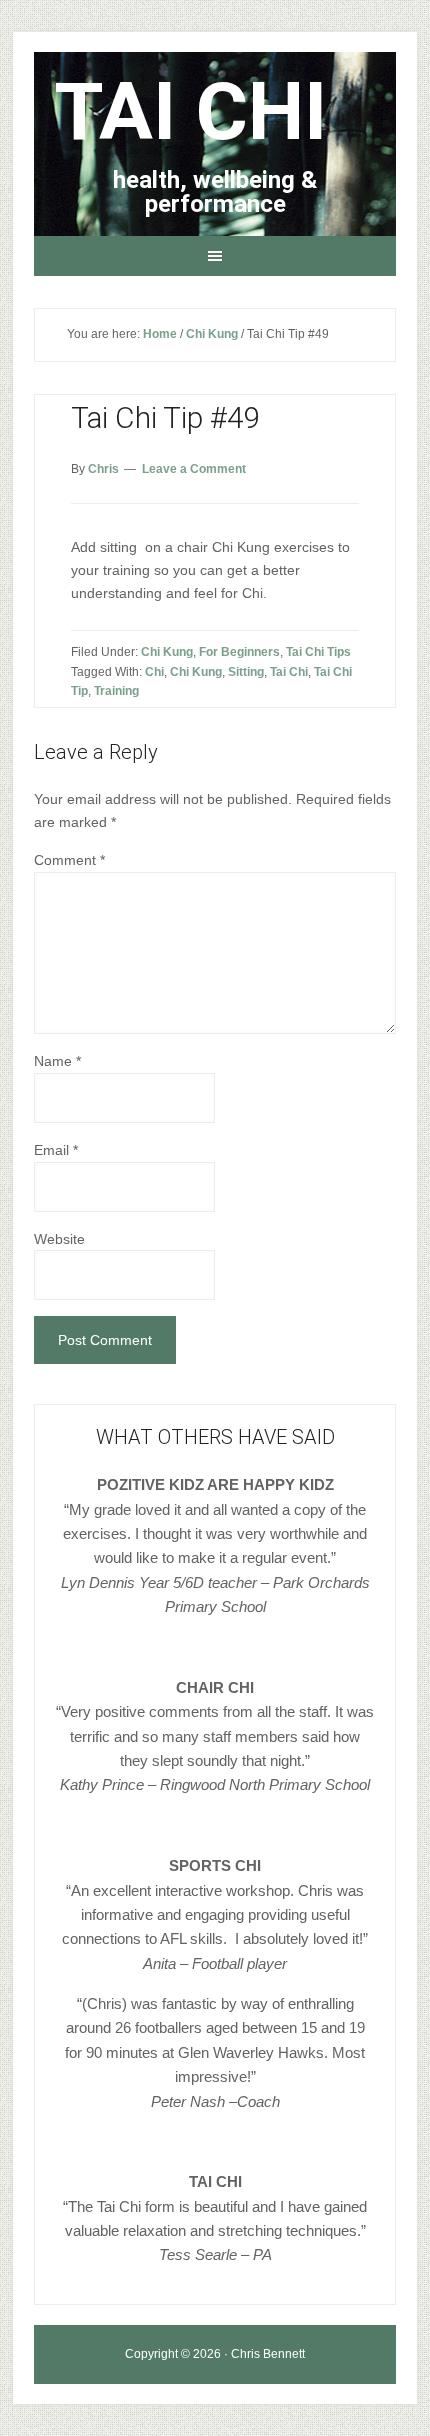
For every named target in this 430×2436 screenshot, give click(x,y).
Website (59, 1239)
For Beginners (239, 652)
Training (116, 691)
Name (57, 1061)
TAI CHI (190, 112)
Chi (154, 672)
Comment (69, 860)
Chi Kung (167, 652)
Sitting (246, 672)
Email (56, 1150)
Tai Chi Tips (318, 652)
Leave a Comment (194, 469)
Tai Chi (289, 672)
